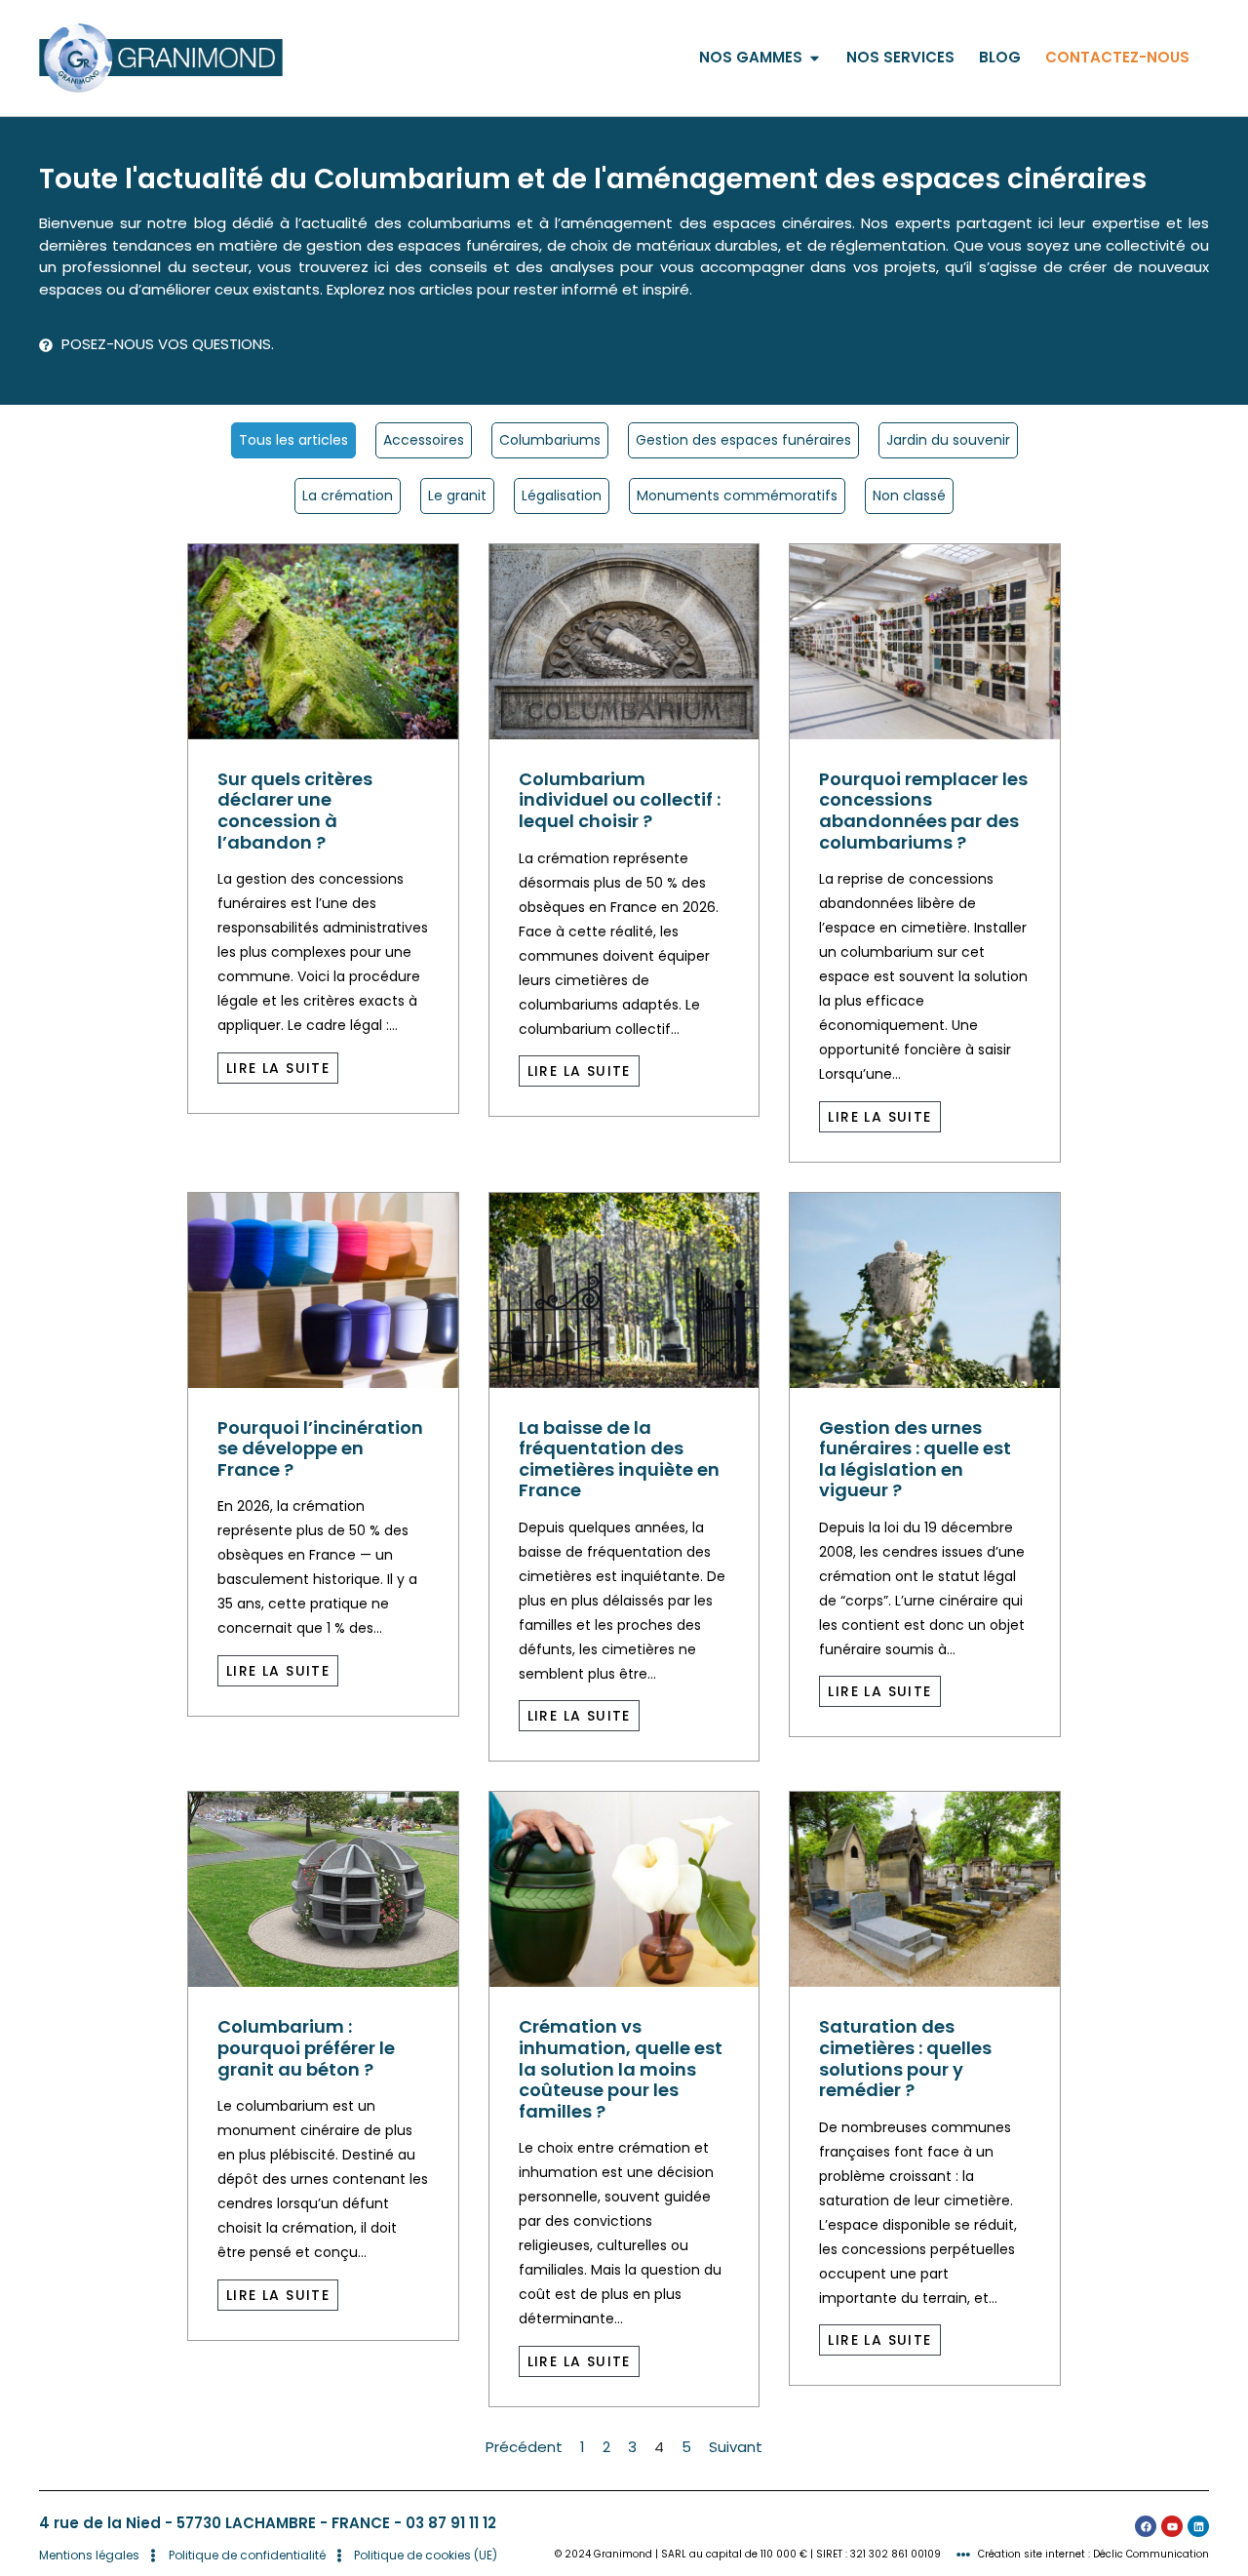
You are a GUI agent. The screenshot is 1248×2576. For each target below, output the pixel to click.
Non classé (909, 495)
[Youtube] (1172, 2526)
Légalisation (562, 495)
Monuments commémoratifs (737, 495)
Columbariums (550, 440)
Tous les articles (293, 440)
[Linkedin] (1198, 2526)
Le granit (457, 495)
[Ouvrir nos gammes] (815, 58)
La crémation (348, 495)
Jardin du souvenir (948, 440)
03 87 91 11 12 (451, 2523)
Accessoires (424, 440)
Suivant (736, 2447)
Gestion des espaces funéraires (743, 440)
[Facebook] (1146, 2526)
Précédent (524, 2447)
